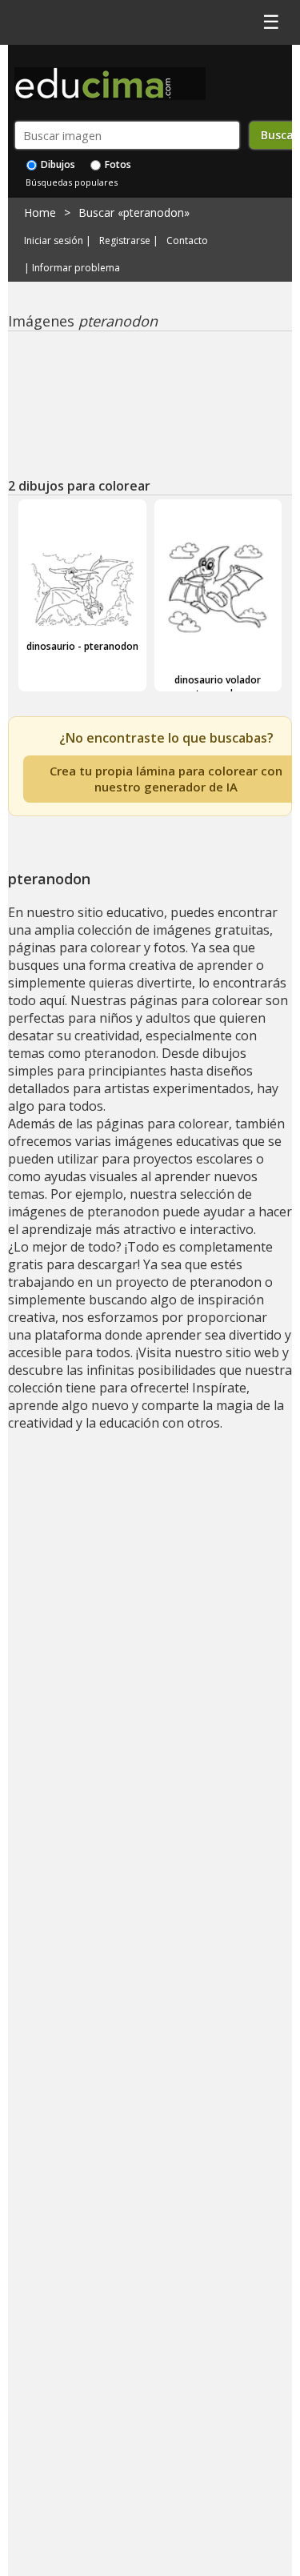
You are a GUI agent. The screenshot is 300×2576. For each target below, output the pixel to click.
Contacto (187, 241)
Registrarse (125, 241)
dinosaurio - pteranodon (82, 646)
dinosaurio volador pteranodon (218, 687)
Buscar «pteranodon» (134, 212)
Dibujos (57, 164)
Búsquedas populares (72, 182)
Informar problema (76, 268)
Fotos (117, 164)
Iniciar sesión (54, 241)
